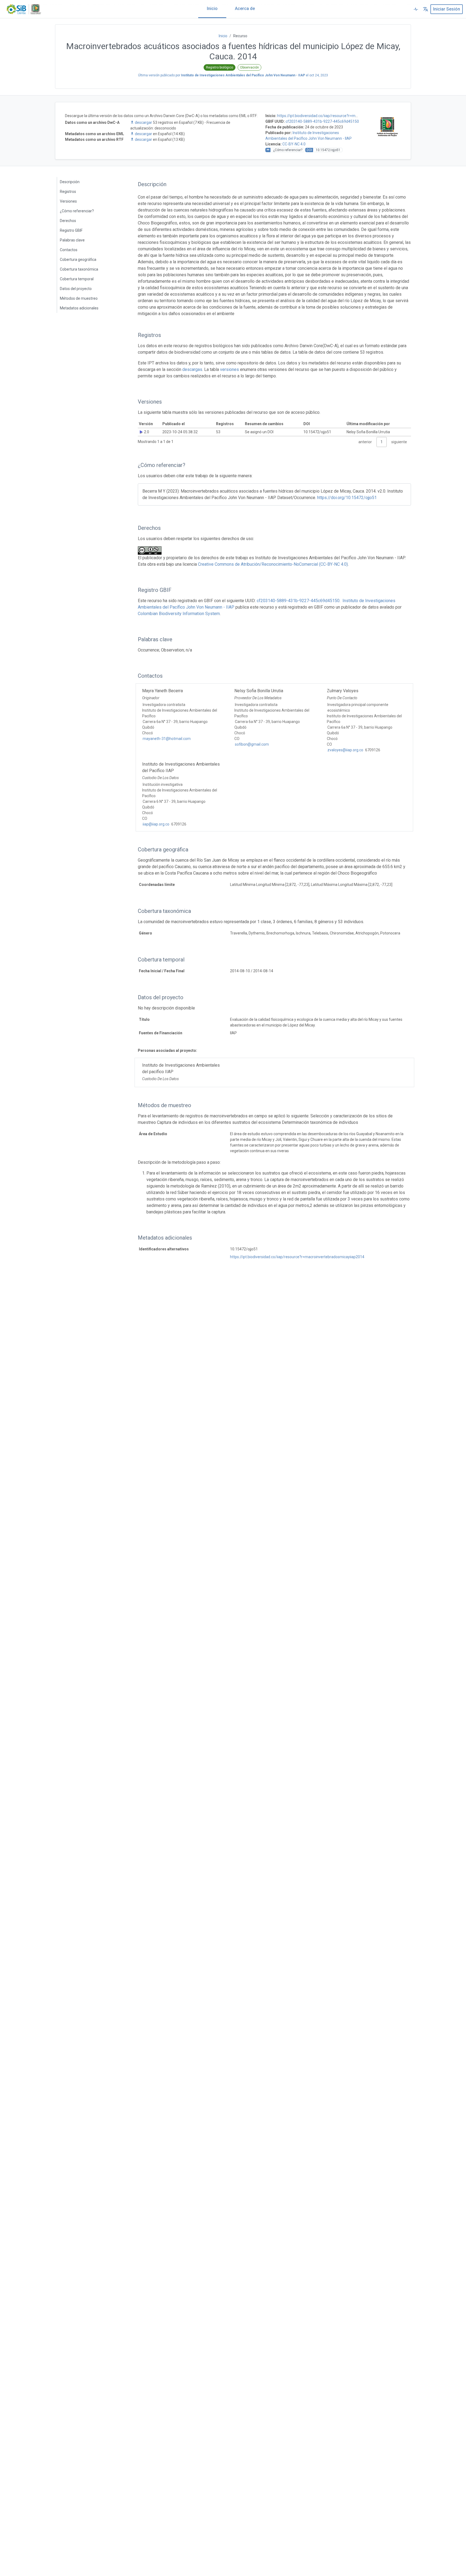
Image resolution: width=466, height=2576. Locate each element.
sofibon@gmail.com (252, 744)
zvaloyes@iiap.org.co (345, 750)
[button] (426, 9)
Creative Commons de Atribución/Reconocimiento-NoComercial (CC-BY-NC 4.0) (273, 564)
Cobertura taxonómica (79, 269)
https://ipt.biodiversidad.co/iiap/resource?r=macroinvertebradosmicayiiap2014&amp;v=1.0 (354, 116)
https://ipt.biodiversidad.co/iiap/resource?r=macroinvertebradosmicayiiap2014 (297, 1257)
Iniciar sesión (447, 9)
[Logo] (24, 9)
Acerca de (245, 8)
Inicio (212, 8)
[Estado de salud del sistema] (416, 9)
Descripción (70, 182)
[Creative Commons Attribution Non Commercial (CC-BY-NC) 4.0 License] (151, 550)
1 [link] (382, 442)
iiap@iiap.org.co (156, 824)
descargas (192, 369)
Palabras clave (72, 240)
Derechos (68, 221)
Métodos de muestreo (79, 298)
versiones (229, 369)
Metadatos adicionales (79, 308)
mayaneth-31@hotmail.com (167, 739)
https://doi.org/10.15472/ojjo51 (347, 498)
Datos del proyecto (76, 289)
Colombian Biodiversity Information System (179, 614)
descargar (143, 122)
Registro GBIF (71, 230)
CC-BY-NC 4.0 (294, 144)
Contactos (69, 250)
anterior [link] (365, 442)
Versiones (68, 201)
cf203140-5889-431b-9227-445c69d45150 (322, 121)
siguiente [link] (399, 442)
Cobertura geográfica (78, 260)
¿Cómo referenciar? (77, 211)
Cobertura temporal (77, 279)
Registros (68, 192)
